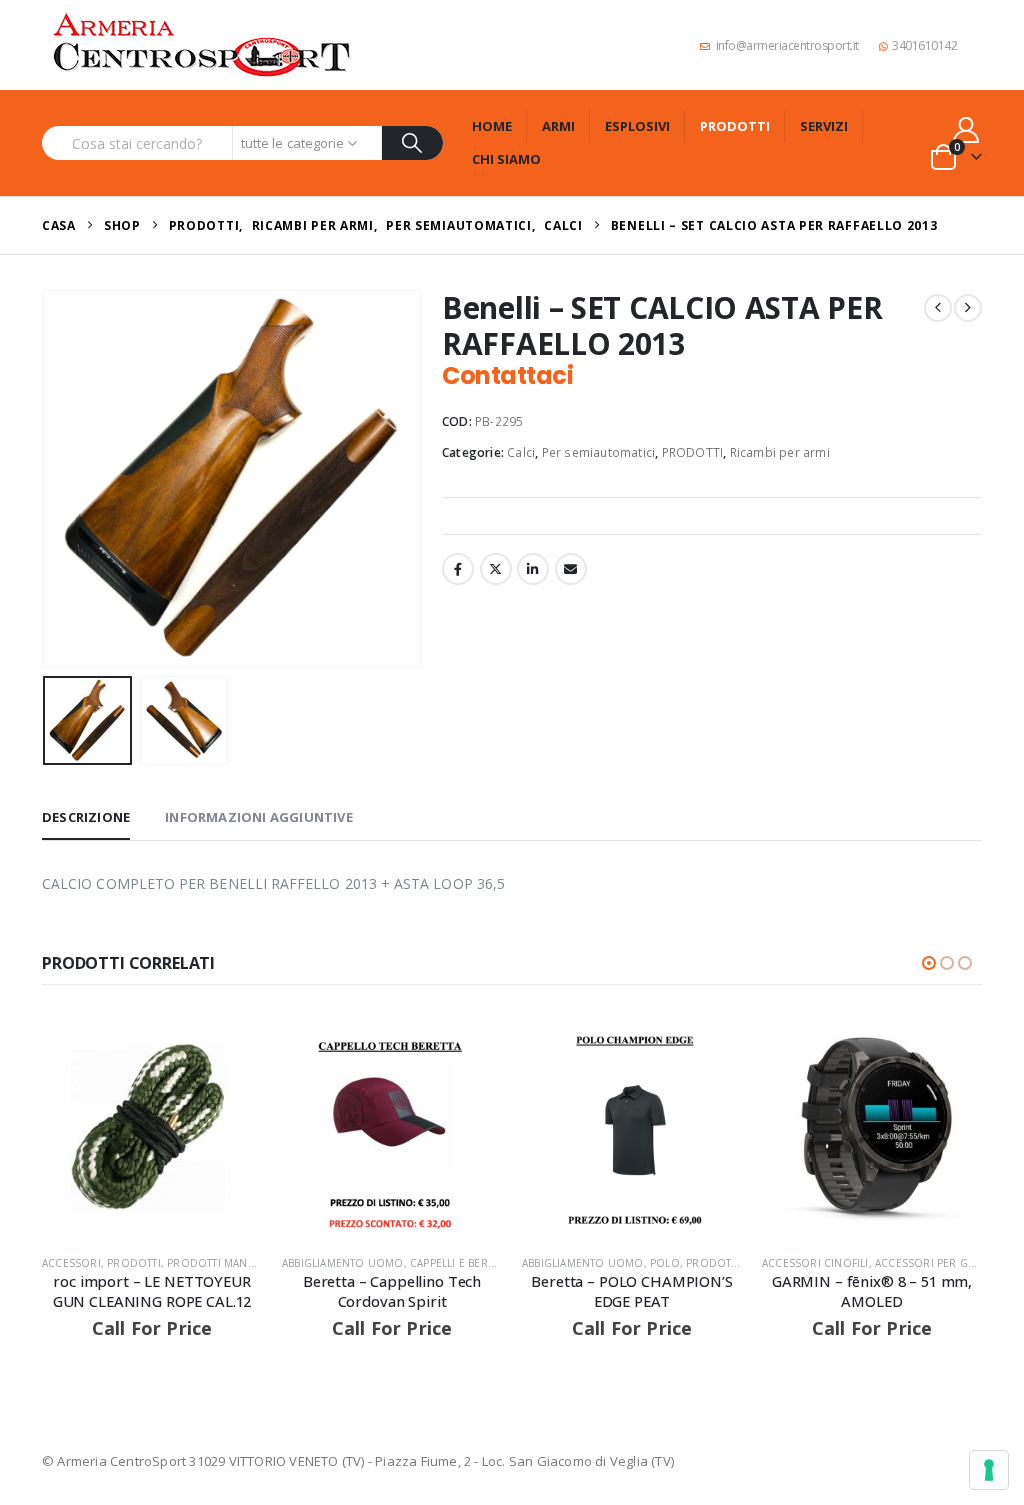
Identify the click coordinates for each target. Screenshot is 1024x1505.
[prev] (938, 308)
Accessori (71, 1263)
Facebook (458, 569)
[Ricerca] (412, 143)
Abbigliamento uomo (343, 1263)
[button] (47, 479)
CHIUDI (985, 1250)
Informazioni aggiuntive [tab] (259, 817)
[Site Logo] (202, 45)
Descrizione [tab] (86, 817)
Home (492, 126)
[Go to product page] (152, 1129)
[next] (968, 308)
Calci (521, 452)
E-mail (571, 569)
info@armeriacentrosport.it (787, 45)
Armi (558, 126)
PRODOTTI (693, 452)
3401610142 (924, 45)
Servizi (824, 126)
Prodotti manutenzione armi (252, 1263)
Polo (665, 1263)
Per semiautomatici (599, 452)
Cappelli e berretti (462, 1263)
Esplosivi (637, 126)
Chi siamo (506, 159)
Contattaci (507, 375)
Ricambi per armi (780, 452)
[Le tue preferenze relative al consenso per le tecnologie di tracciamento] (989, 1470)
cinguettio (496, 569)
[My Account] (966, 129)
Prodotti (735, 126)
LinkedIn (533, 569)
